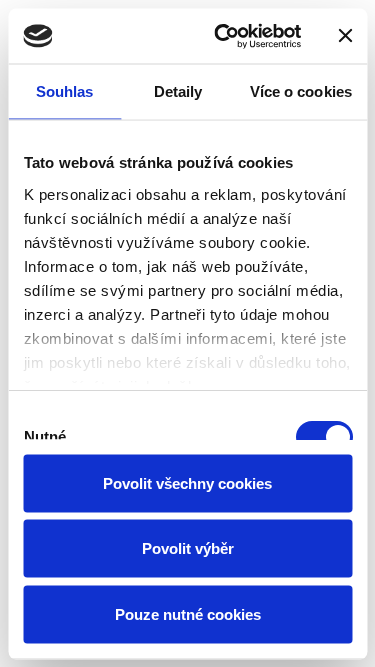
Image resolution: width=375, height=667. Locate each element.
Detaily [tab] (178, 91)
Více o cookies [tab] (301, 91)
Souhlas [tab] (65, 91)
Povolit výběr (188, 548)
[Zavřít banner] (345, 36)
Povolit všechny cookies (187, 482)
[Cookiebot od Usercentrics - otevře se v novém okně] (223, 36)
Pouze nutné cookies (188, 613)
